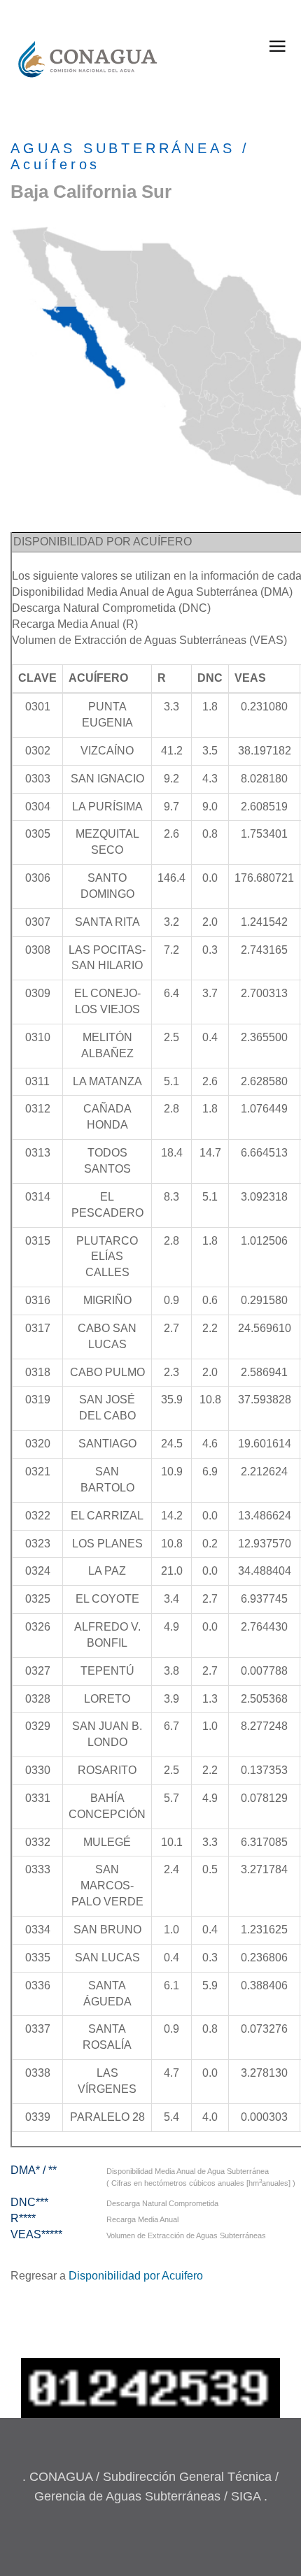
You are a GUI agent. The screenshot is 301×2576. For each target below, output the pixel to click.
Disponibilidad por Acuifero (136, 2276)
